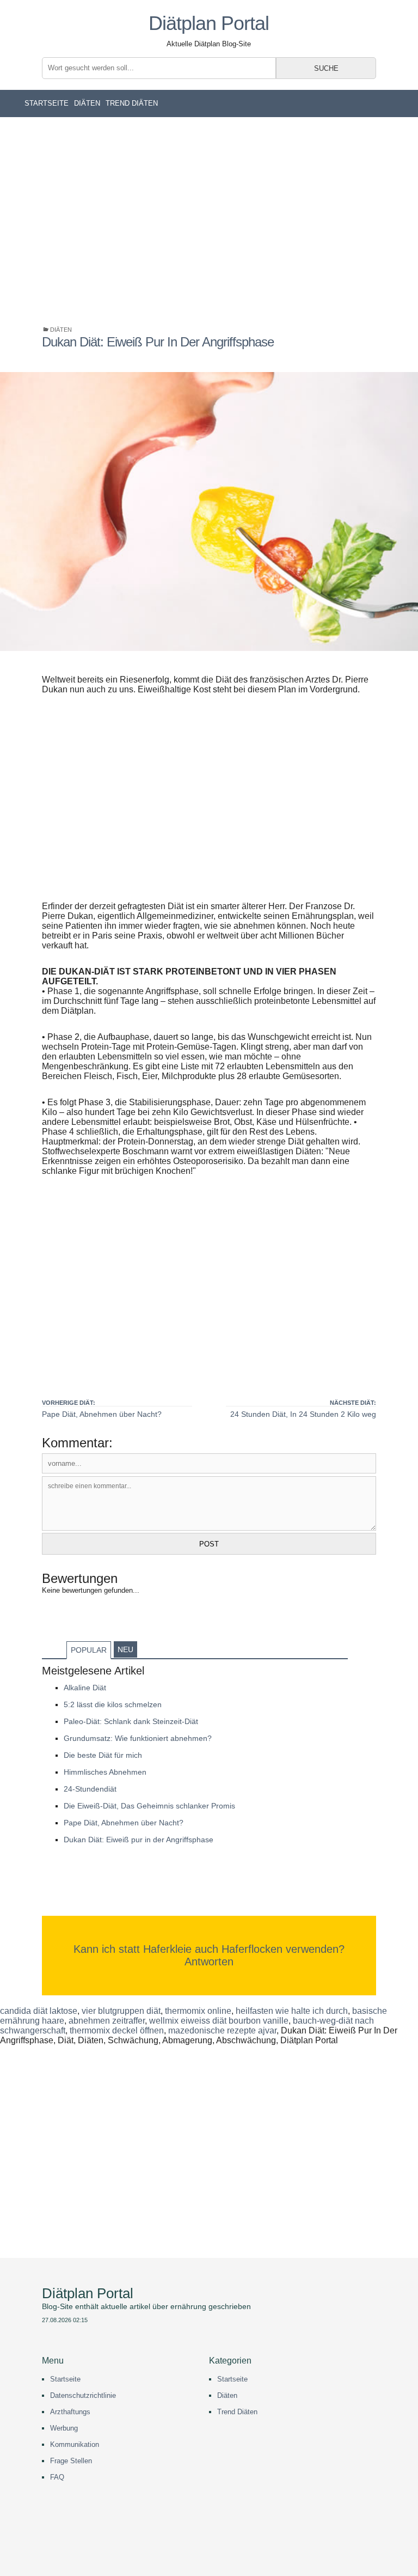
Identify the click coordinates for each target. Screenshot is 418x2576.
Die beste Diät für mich (103, 1755)
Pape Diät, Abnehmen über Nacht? (102, 1414)
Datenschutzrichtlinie (83, 2395)
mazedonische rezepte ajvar (222, 2030)
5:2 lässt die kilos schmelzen (113, 1704)
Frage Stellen (71, 2461)
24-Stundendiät (90, 1789)
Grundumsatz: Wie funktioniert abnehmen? (138, 1738)
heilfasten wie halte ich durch (292, 2011)
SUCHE (326, 68)
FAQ (57, 2477)
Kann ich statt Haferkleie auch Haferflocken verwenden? (209, 1949)
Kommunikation (75, 2444)
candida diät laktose (39, 2011)
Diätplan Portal (209, 23)
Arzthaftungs (70, 2412)
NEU (125, 1649)
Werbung (64, 2428)
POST (209, 1544)
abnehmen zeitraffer (107, 2021)
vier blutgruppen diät (121, 2011)
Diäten (87, 103)
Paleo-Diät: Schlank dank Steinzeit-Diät (131, 1721)
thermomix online (198, 2011)
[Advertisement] (209, 221)
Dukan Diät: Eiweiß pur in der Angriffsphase (139, 1840)
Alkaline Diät (85, 1688)
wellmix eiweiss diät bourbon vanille (219, 2021)
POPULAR (89, 1650)
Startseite (47, 103)
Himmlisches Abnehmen (105, 1772)
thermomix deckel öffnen (117, 2030)
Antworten (209, 1962)
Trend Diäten (132, 103)
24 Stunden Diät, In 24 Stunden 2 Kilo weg (303, 1414)
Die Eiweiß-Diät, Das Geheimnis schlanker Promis (149, 1806)
